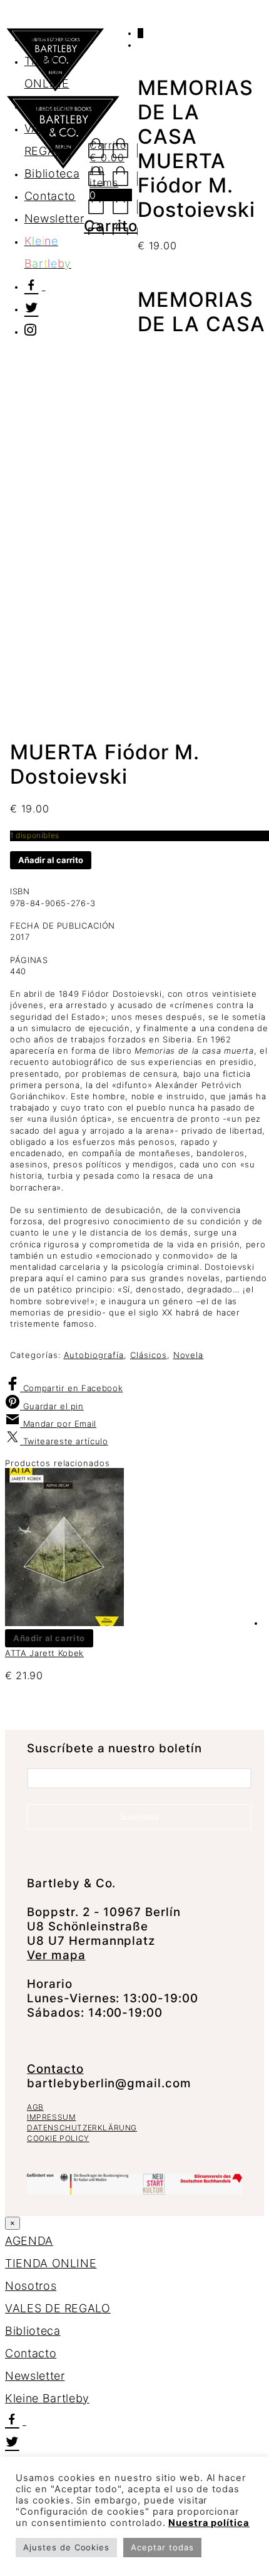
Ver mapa (56, 1955)
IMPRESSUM (51, 2117)
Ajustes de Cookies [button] (66, 2547)
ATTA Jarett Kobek (44, 1653)
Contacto (55, 2069)
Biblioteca (33, 2331)
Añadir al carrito (51, 860)
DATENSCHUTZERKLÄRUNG (82, 2128)
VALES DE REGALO (58, 2308)
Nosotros (31, 2286)
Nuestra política (209, 2523)
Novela (189, 1355)
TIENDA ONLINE (51, 2263)
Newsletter (35, 2376)
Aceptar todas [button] (162, 2547)
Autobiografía (94, 1355)
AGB (35, 2107)
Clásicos (149, 1355)
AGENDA (48, 38)
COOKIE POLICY (58, 2138)
